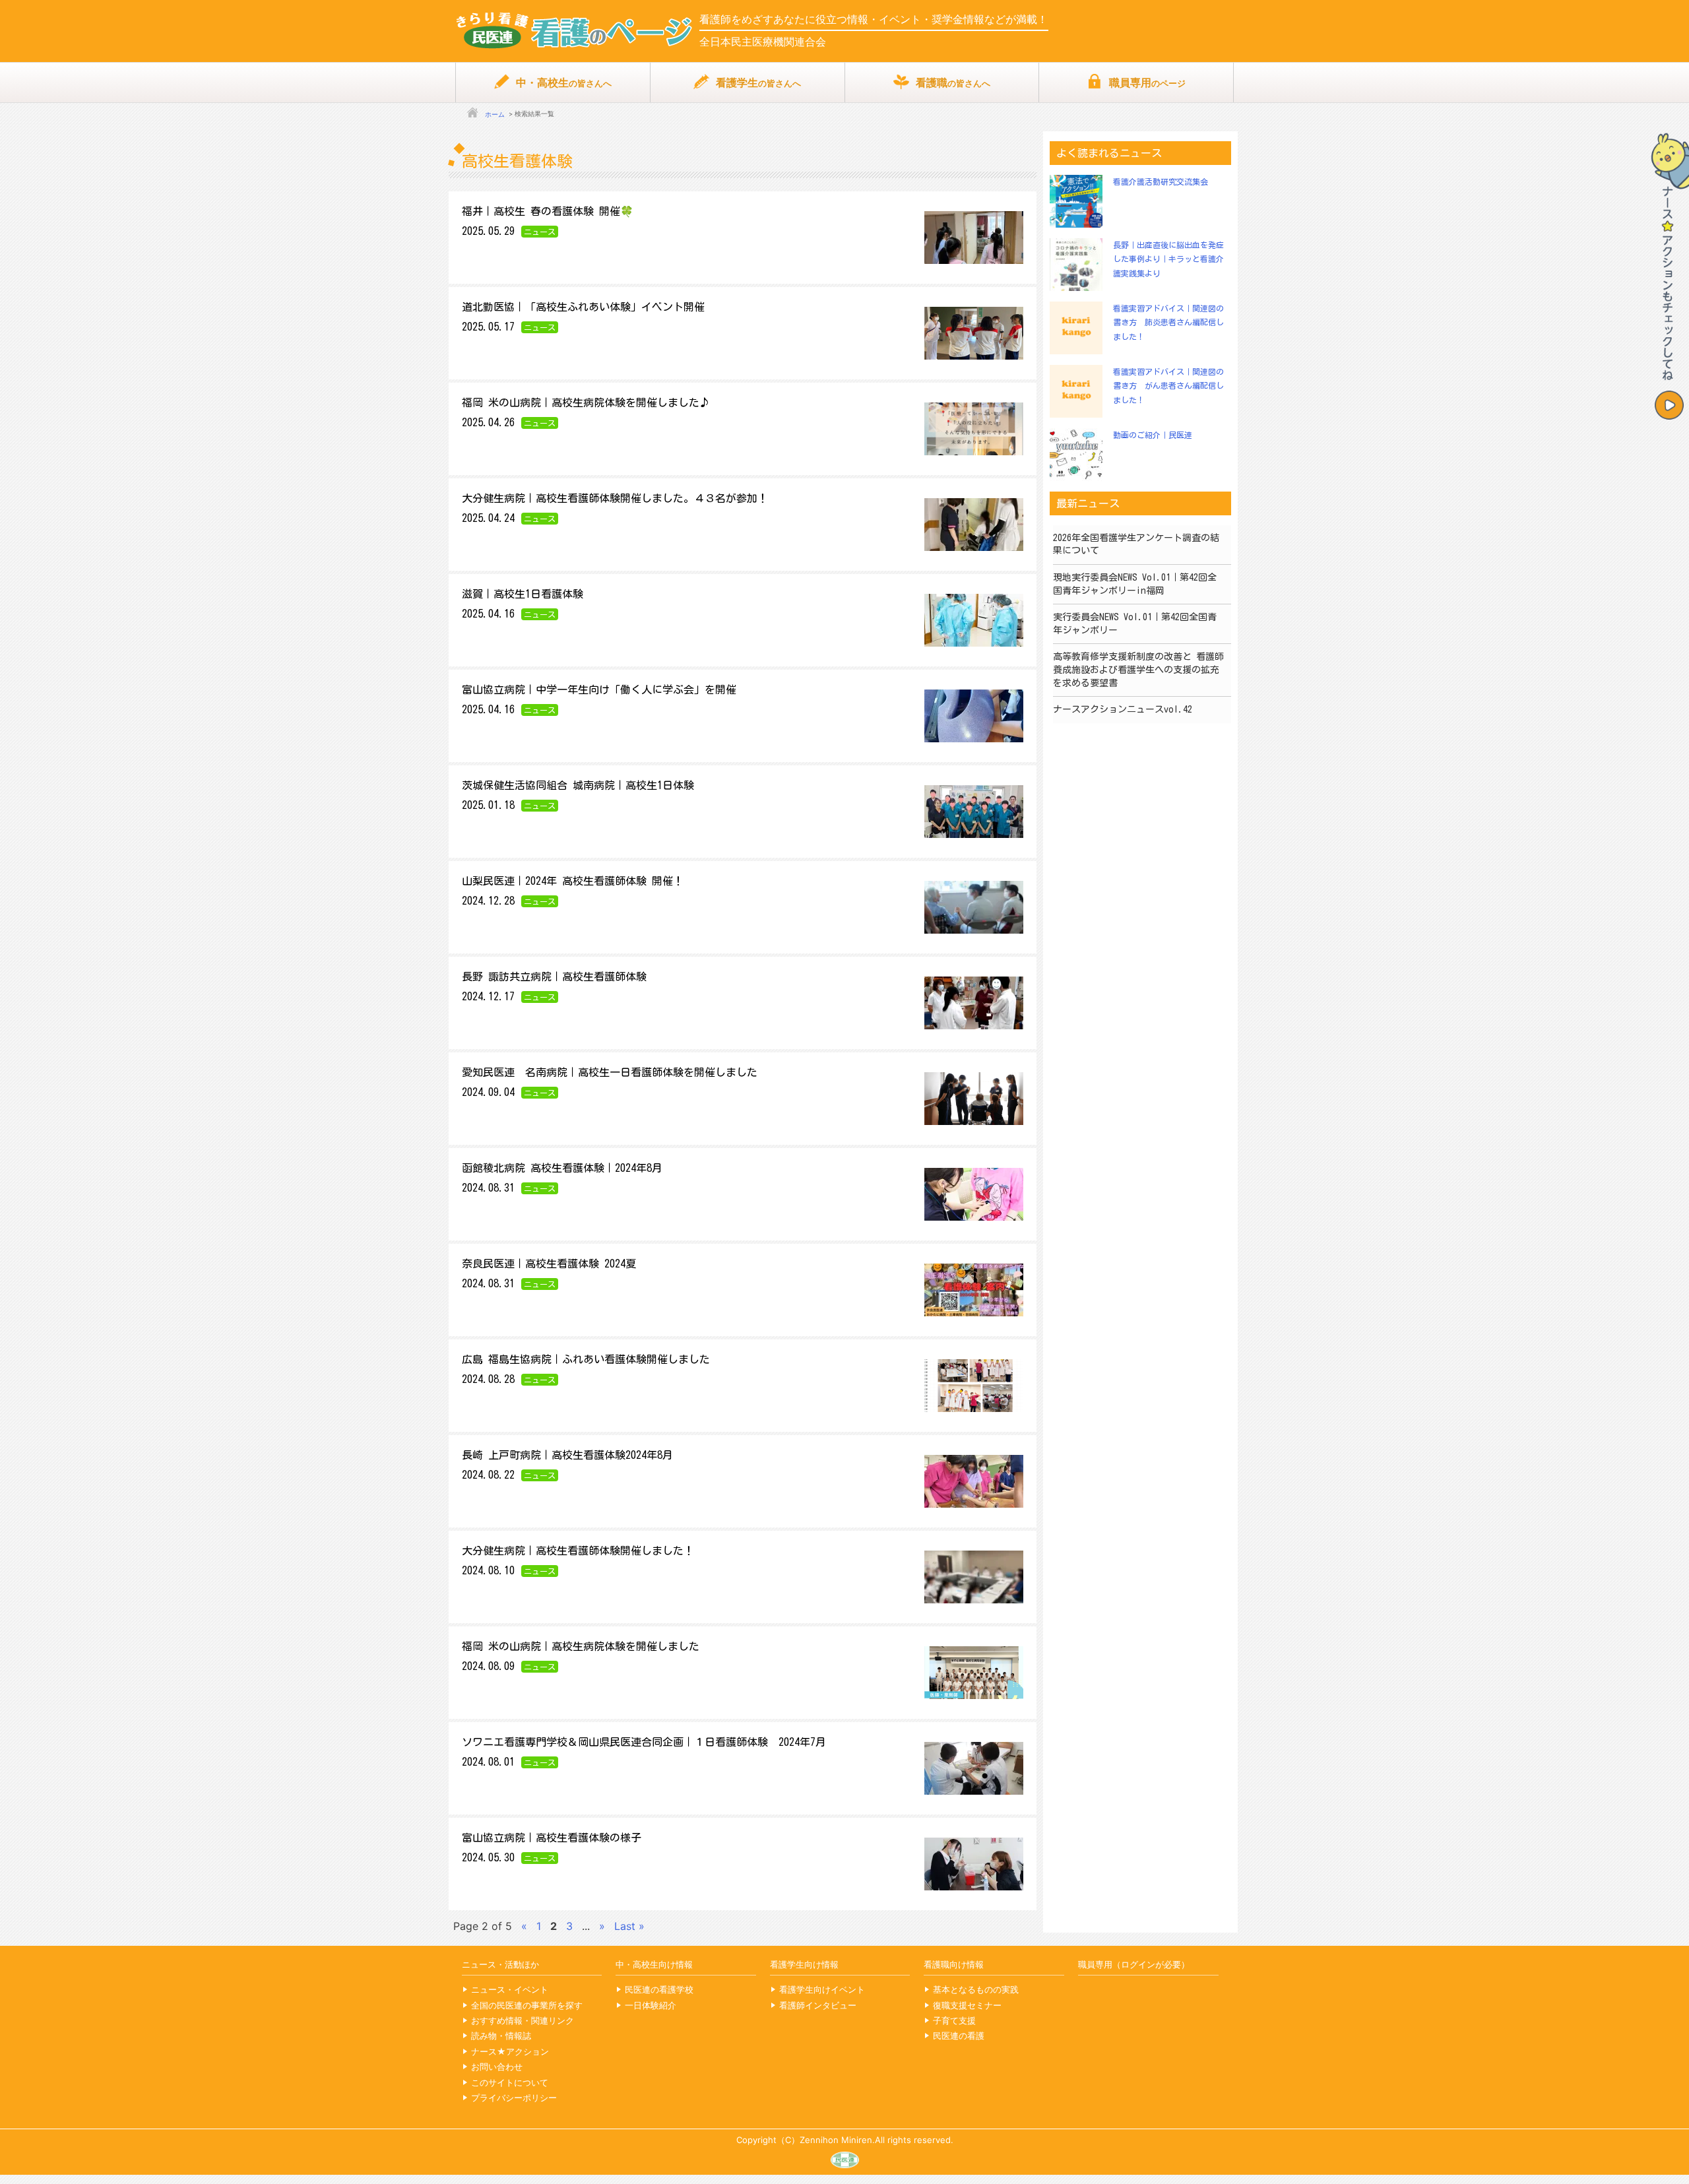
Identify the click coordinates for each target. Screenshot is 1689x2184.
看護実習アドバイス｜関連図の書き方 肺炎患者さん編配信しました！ (1168, 322)
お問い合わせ (497, 2067)
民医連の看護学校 (659, 1989)
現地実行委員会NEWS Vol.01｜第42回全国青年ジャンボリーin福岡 (1135, 584)
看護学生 (758, 82)
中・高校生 (564, 82)
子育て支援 (954, 2020)
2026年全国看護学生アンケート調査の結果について (1136, 544)
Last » (629, 1926)
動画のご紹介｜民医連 (1153, 435)
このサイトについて (510, 2082)
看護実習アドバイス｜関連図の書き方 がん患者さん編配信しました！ (1168, 386)
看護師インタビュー (818, 2005)
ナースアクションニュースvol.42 (1123, 709)
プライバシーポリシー (514, 2098)
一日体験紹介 (651, 2005)
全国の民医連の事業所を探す (527, 2005)
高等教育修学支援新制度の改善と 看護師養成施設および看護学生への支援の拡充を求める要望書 (1138, 669)
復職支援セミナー (967, 2005)
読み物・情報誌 (501, 2036)
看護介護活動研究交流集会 (1161, 181)
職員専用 (1147, 82)
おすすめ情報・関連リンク (523, 2020)
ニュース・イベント (510, 1989)
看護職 (953, 82)
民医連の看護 (959, 2036)
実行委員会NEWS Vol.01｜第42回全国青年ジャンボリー (1135, 624)
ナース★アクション (510, 2051)
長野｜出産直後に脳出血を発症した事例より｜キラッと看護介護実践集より (1168, 259)
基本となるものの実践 (976, 1989)
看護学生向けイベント (822, 1989)
